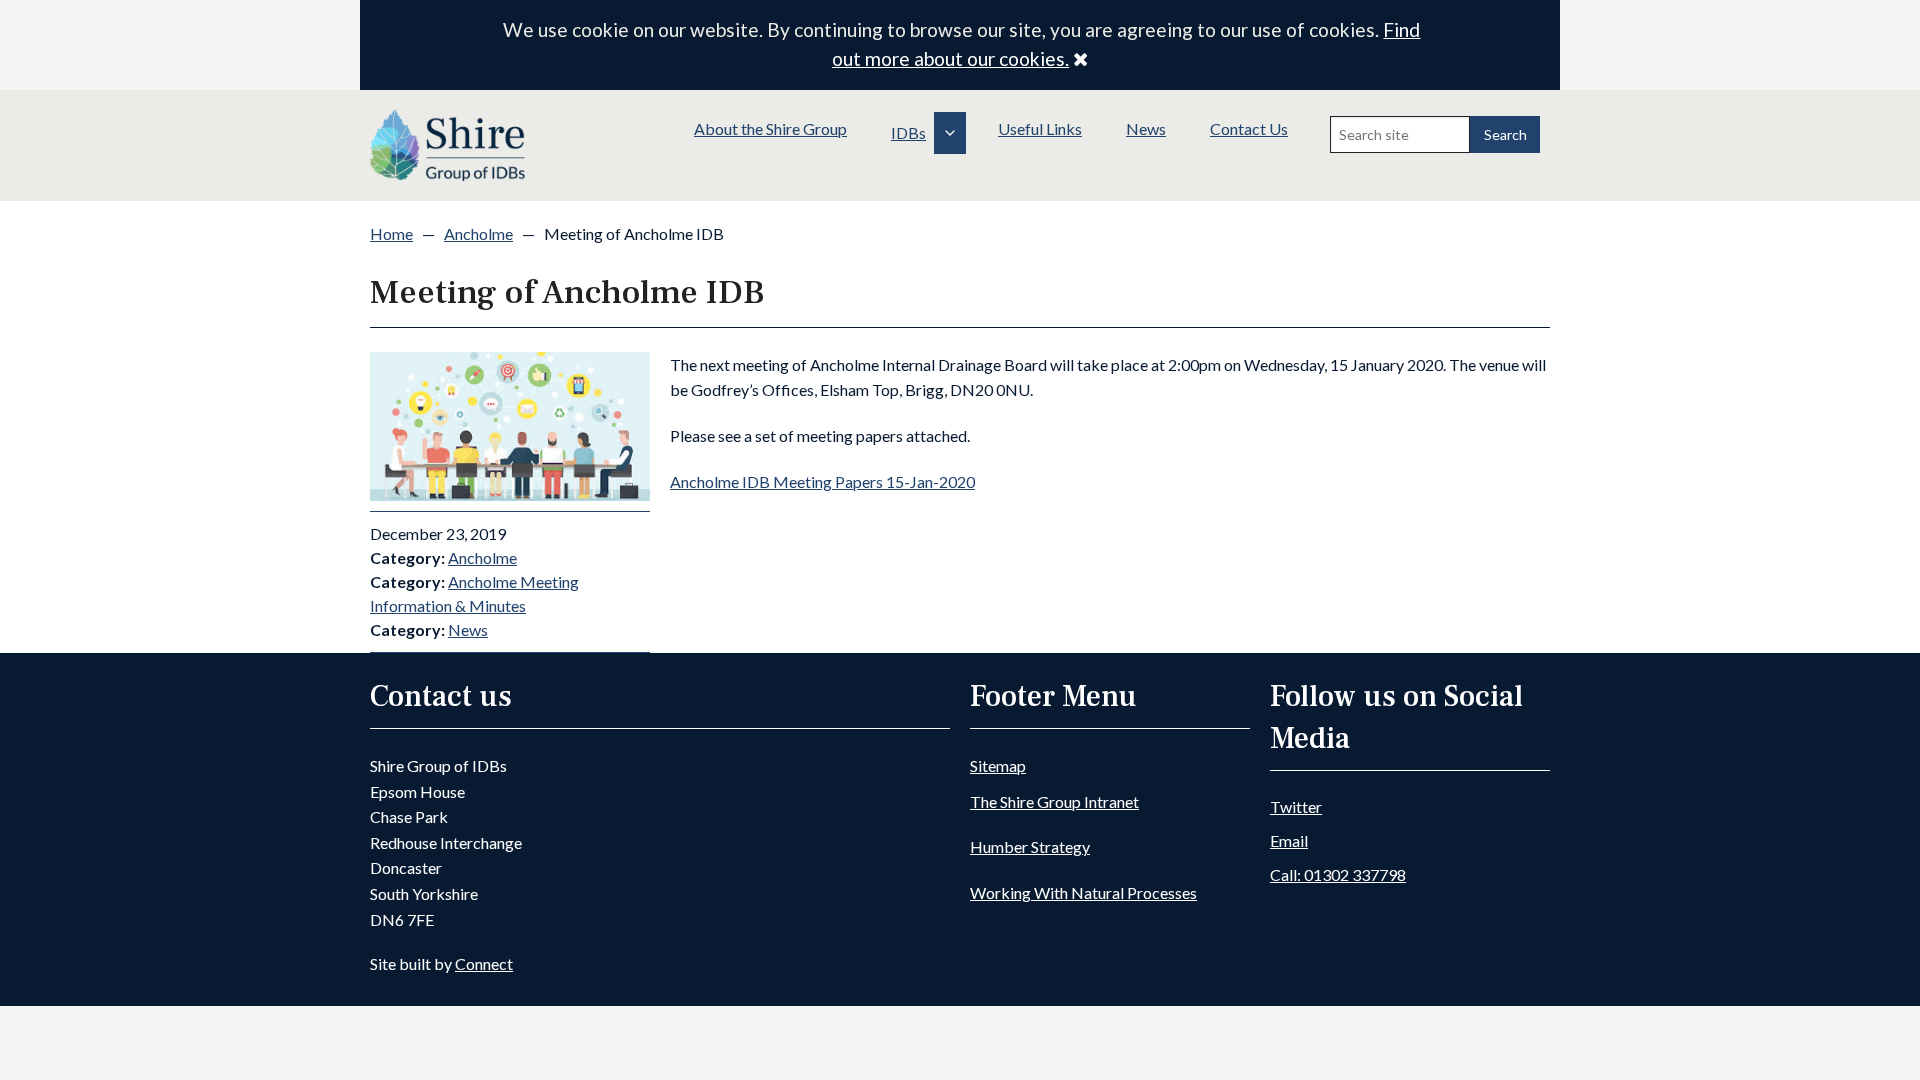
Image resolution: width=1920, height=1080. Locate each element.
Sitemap (998, 765)
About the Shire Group (770, 128)
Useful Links (1040, 128)
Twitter (1296, 806)
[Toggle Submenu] (950, 133)
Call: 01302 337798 (1338, 874)
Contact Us (1249, 128)
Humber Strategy (1030, 846)
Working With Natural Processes (1083, 892)
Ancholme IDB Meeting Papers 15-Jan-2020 (822, 481)
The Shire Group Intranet (1054, 801)
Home (391, 233)
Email (1289, 840)
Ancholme (478, 233)
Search (1505, 134)
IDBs (908, 132)
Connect (484, 963)
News (1146, 128)
